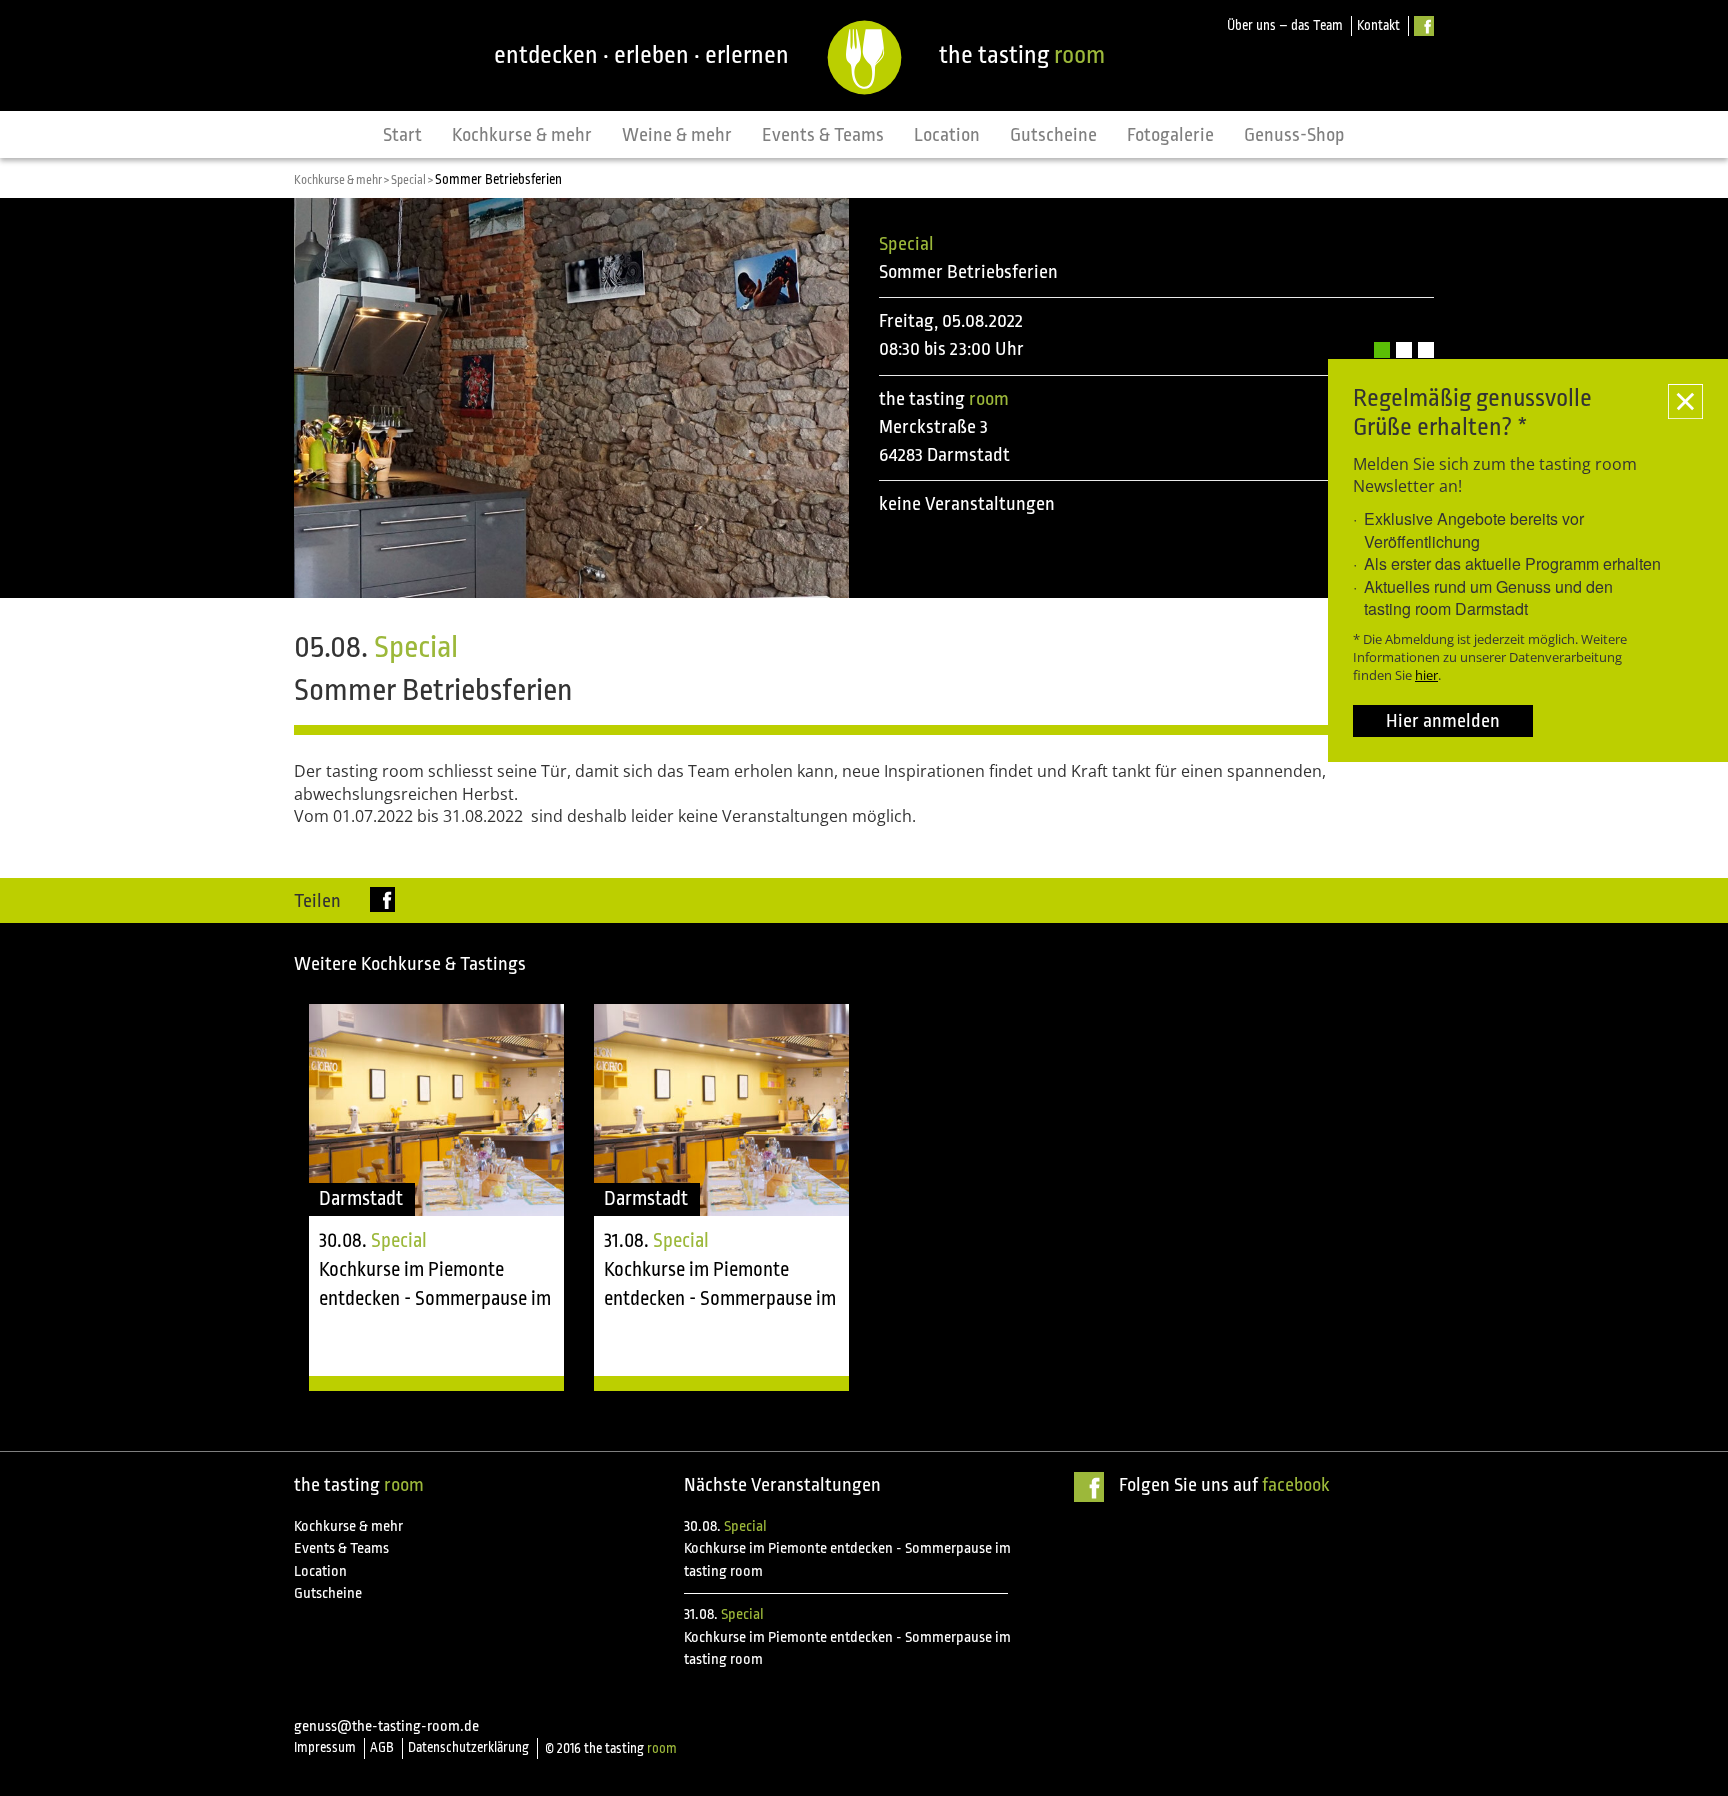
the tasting (1022, 55)
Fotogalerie (1170, 135)
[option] (436, 1198)
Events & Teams (823, 135)
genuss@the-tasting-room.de (386, 1726)
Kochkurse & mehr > (342, 180)
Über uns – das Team (1285, 25)
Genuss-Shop (1294, 135)
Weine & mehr (677, 135)
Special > (413, 180)
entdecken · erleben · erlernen (641, 55)
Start (402, 135)
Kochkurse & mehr (522, 135)
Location (947, 135)
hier (1426, 675)
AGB (382, 1747)
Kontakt (1378, 25)
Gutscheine (1053, 135)
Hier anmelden (1443, 721)
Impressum (325, 1747)
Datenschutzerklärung (468, 1747)
